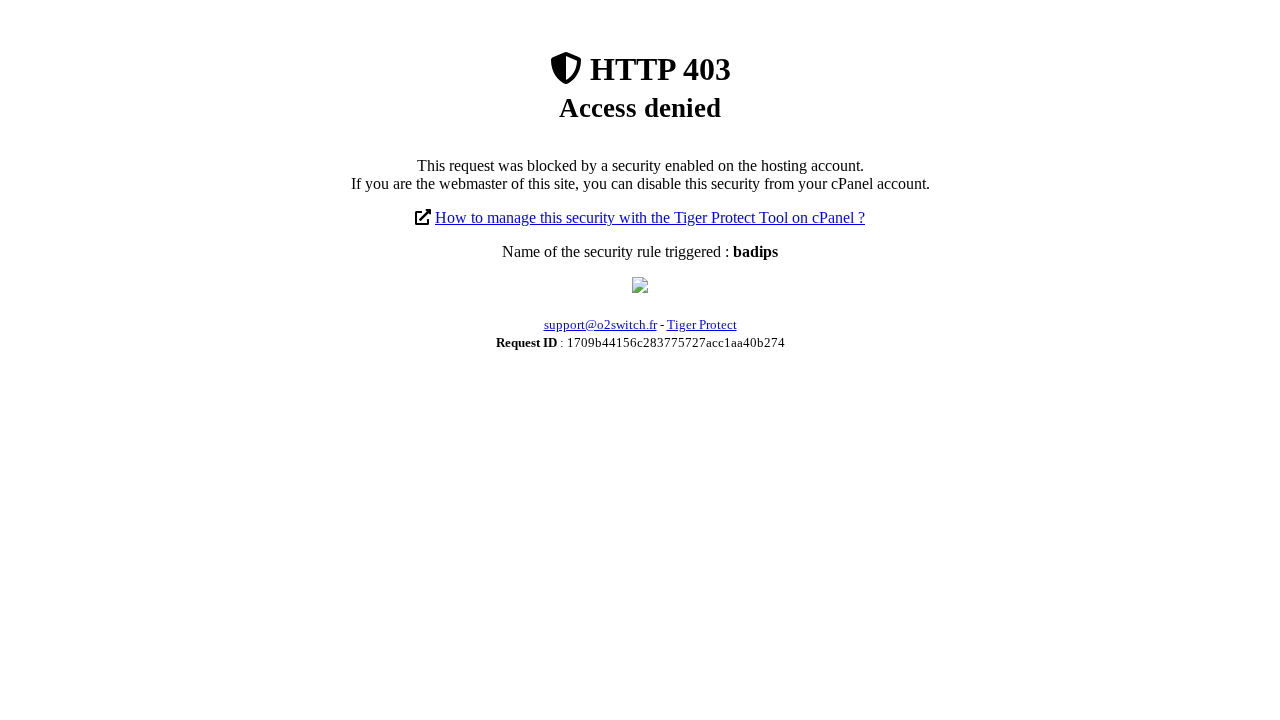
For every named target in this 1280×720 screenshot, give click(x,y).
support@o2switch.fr (600, 324)
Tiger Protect (702, 324)
